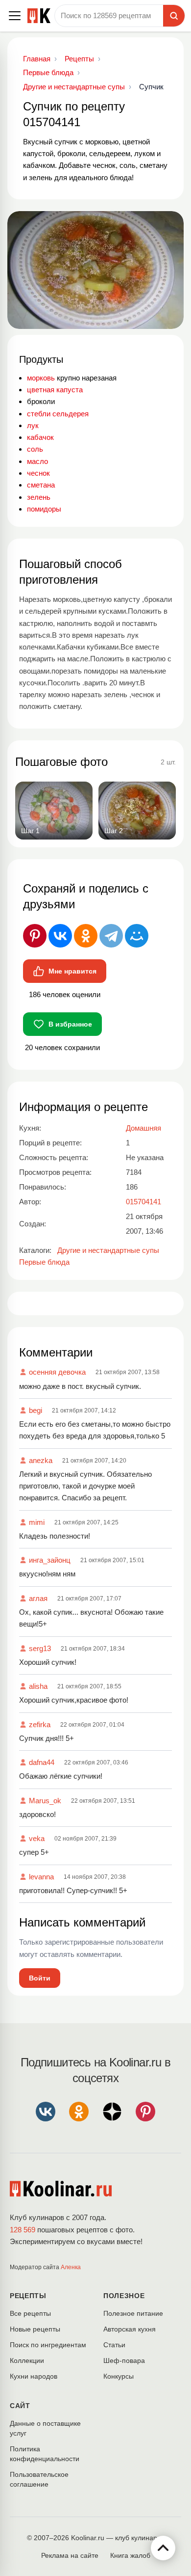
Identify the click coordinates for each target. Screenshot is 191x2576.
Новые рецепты (35, 2329)
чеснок (38, 473)
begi (36, 1410)
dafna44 (42, 1762)
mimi (37, 1522)
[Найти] (174, 16)
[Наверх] (163, 2548)
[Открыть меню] (15, 16)
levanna (41, 1877)
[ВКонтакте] (60, 936)
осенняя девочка (57, 1372)
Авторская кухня (130, 2329)
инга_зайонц (50, 1560)
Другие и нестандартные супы (108, 1250)
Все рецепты (30, 2313)
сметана (41, 485)
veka (37, 1838)
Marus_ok (45, 1801)
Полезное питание (133, 2313)
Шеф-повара (124, 2360)
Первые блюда (44, 1262)
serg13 (40, 1648)
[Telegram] (111, 936)
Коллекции (27, 2360)
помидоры (44, 509)
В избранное (70, 1024)
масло (37, 461)
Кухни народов (34, 2376)
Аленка (71, 2267)
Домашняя (143, 1128)
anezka (41, 1460)
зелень (39, 497)
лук (33, 425)
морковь (41, 378)
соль (35, 449)
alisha (38, 1686)
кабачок (40, 437)
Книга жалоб (130, 2555)
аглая (38, 1598)
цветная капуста (55, 390)
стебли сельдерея (58, 414)
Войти (40, 1978)
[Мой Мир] (137, 936)
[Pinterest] (35, 936)
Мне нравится (72, 971)
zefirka (40, 1724)
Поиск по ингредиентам (48, 2345)
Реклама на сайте (70, 2555)
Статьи (114, 2345)
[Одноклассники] (86, 936)
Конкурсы (119, 2376)
